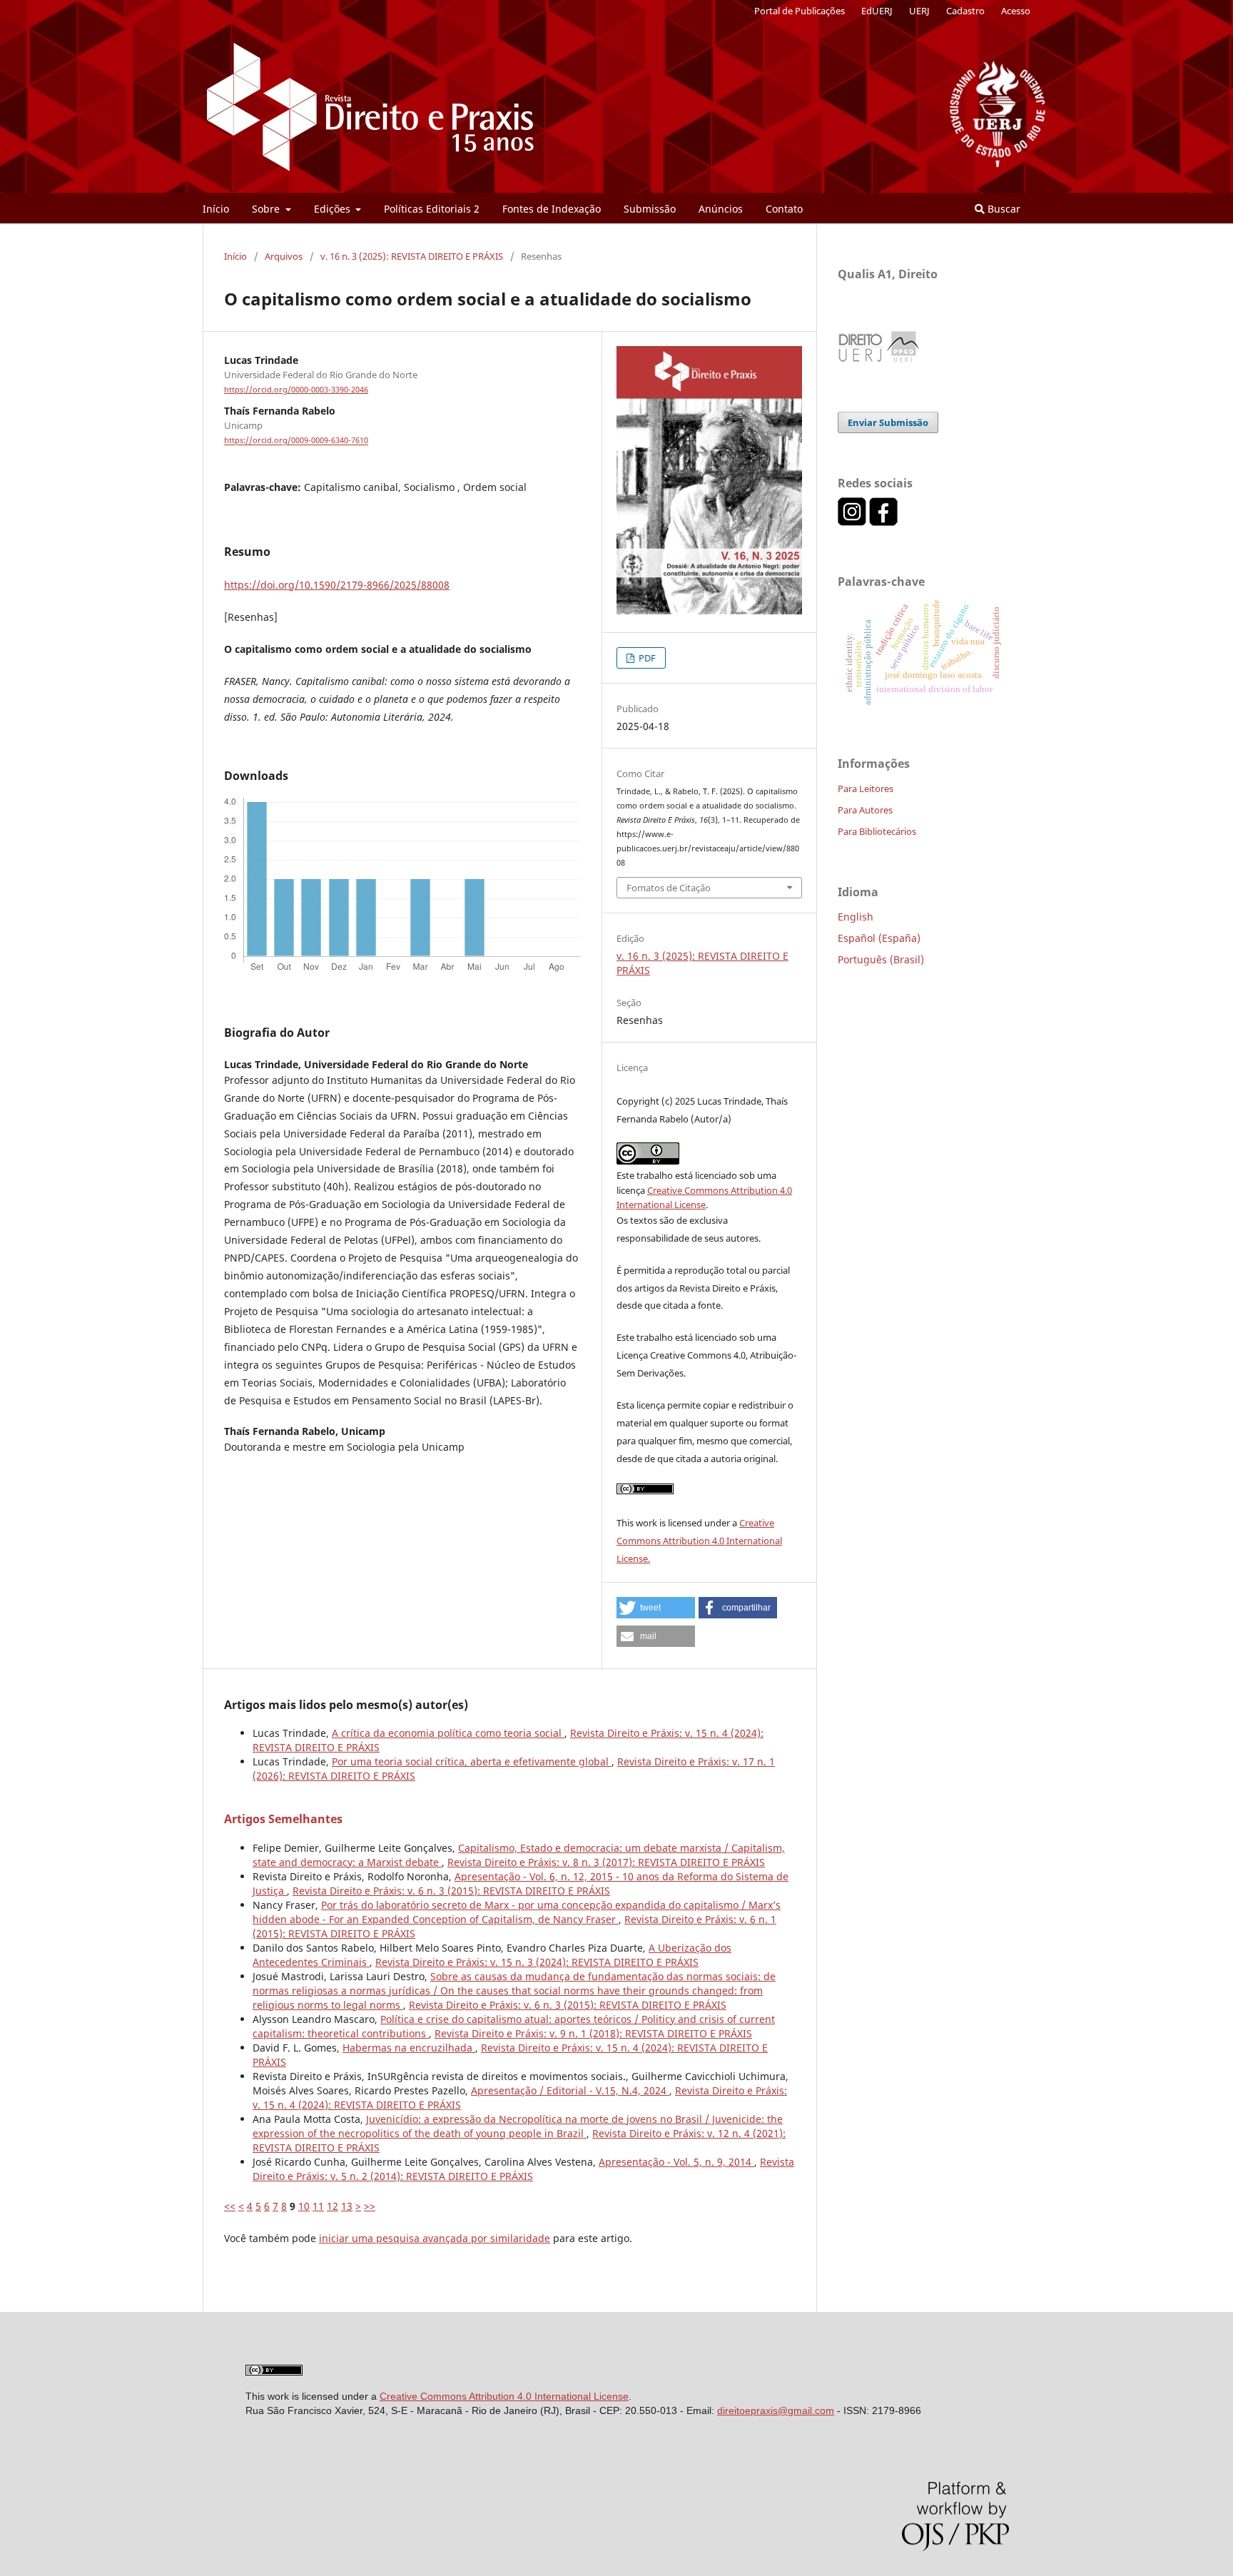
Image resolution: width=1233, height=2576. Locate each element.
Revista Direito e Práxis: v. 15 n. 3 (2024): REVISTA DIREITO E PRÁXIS (537, 1962)
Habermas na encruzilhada (409, 2048)
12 (333, 2206)
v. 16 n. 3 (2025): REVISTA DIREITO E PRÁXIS (412, 256)
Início (216, 209)
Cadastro (965, 11)
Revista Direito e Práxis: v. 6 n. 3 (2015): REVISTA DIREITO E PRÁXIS (451, 1891)
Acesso (1016, 11)
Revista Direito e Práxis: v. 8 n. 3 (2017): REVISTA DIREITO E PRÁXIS (606, 1862)
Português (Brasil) (881, 959)
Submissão (650, 209)
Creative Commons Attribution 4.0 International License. (699, 1541)
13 (347, 2206)
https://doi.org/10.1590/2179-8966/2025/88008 (337, 585)
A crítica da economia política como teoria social (448, 1733)
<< (230, 2206)
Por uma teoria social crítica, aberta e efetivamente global (472, 1761)
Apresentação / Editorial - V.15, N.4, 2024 (570, 2090)
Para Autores (865, 810)
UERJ (919, 11)
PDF (646, 658)
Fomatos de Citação (669, 888)
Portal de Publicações (800, 11)
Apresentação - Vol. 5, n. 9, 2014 (676, 2162)
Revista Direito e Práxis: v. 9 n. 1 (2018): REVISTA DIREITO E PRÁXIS (593, 2033)
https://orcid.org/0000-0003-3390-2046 (296, 390)
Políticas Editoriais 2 (432, 209)
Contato (784, 209)
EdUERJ (877, 11)
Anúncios (721, 209)
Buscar (1003, 209)
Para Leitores (866, 788)
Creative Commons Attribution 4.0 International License (504, 2396)
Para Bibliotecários (877, 831)
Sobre (267, 209)
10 (304, 2206)
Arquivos (284, 256)
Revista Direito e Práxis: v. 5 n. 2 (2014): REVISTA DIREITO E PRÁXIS (523, 2169)
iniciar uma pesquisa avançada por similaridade (435, 2238)
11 (318, 2206)
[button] (656, 1608)
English (856, 917)
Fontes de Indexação (552, 209)
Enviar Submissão (888, 422)
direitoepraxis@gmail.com (776, 2410)
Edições (334, 209)
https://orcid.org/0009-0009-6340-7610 (296, 441)
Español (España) (879, 938)
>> (370, 2206)
